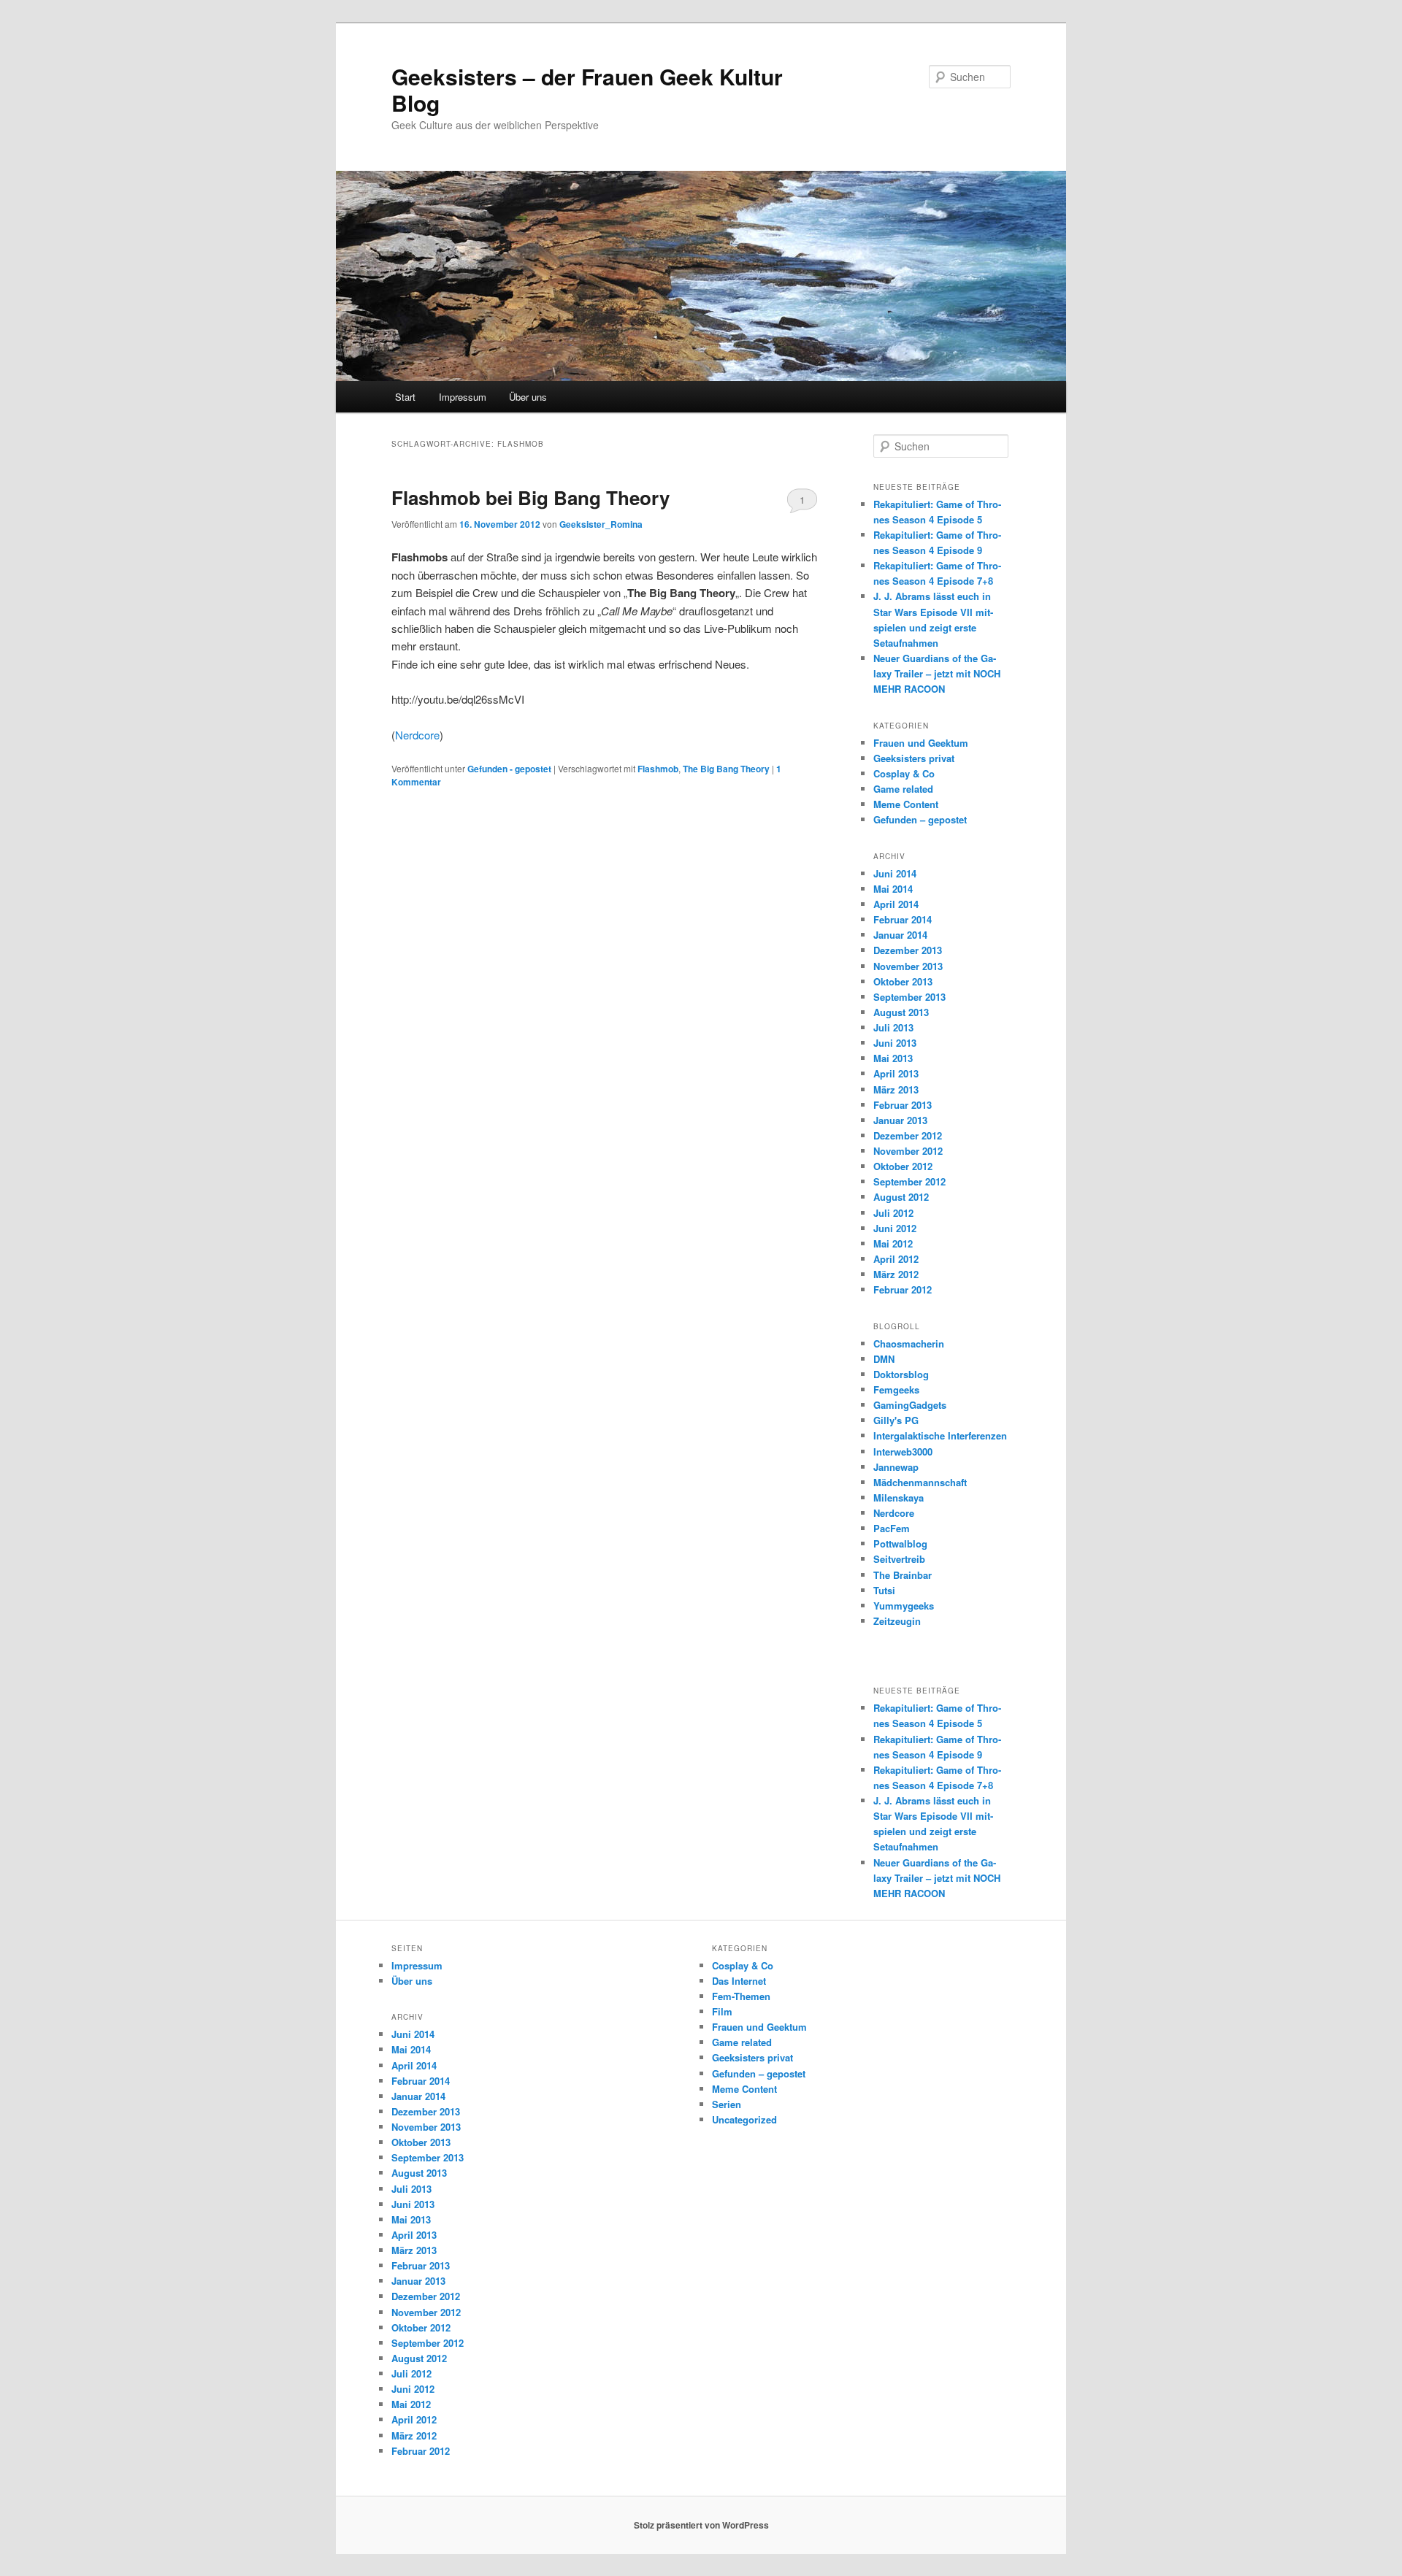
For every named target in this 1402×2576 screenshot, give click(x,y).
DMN (884, 1359)
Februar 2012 (903, 1289)
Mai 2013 (893, 1058)
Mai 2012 (893, 1243)
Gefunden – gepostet (920, 819)
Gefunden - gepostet (509, 769)
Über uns (528, 397)
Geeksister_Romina (601, 524)
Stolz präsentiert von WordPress (701, 2525)
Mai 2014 (893, 889)
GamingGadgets (910, 1405)
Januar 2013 (900, 1120)
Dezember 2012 (908, 1135)
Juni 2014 (895, 873)
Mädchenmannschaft (920, 1482)
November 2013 (908, 966)
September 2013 (909, 997)
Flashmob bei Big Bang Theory (530, 497)
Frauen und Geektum (921, 743)
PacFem (892, 1528)
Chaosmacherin (909, 1343)
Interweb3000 (903, 1452)
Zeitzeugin (897, 1621)
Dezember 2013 (908, 950)
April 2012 (896, 1259)
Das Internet (739, 1981)
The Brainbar (903, 1575)
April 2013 (896, 1073)
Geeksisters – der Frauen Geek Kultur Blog (587, 89)
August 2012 (901, 1197)
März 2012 (896, 1274)
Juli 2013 (893, 1027)
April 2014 (896, 904)
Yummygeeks (904, 1606)
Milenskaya (899, 1497)
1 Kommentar (802, 503)
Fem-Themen (741, 1996)
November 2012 (908, 1151)
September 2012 (909, 1181)
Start (405, 397)
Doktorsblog (901, 1374)
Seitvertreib (899, 1559)
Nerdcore (417, 735)
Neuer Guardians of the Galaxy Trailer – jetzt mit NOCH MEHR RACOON (937, 673)
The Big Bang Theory (726, 769)
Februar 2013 (903, 1105)
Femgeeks (896, 1389)
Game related (903, 789)
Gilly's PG (896, 1420)
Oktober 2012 (903, 1166)
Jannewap (896, 1467)
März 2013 (896, 1089)
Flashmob (658, 769)
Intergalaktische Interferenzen (940, 1435)
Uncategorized (744, 2119)
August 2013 (901, 1012)
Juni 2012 (895, 1228)
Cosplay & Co (904, 773)
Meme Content (906, 804)
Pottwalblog (900, 1543)
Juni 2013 (895, 1043)
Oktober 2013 (903, 981)
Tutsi (884, 1590)
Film (722, 2011)
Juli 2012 (893, 1213)
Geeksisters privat (914, 758)
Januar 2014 (900, 935)
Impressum (463, 397)
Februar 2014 (903, 919)
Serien (727, 2104)
